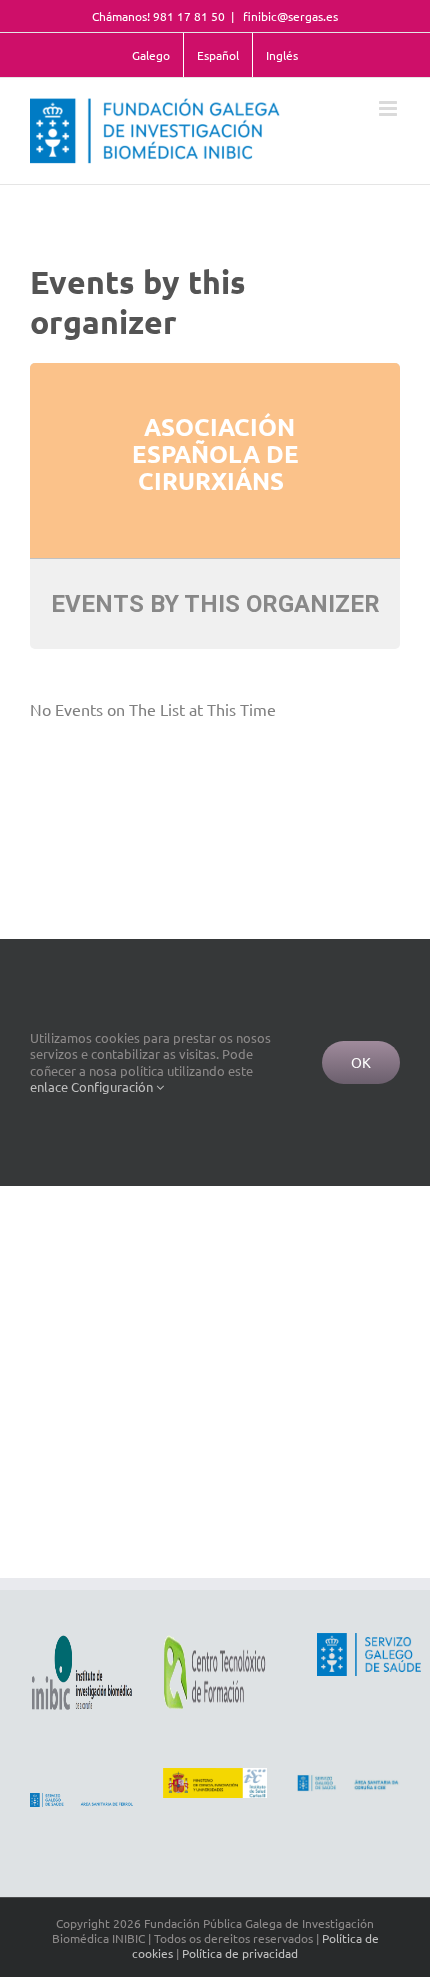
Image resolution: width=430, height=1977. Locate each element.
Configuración (113, 1086)
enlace (49, 1086)
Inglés (282, 55)
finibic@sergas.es (289, 16)
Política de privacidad (240, 1953)
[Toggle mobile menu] (389, 108)
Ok (361, 1062)
